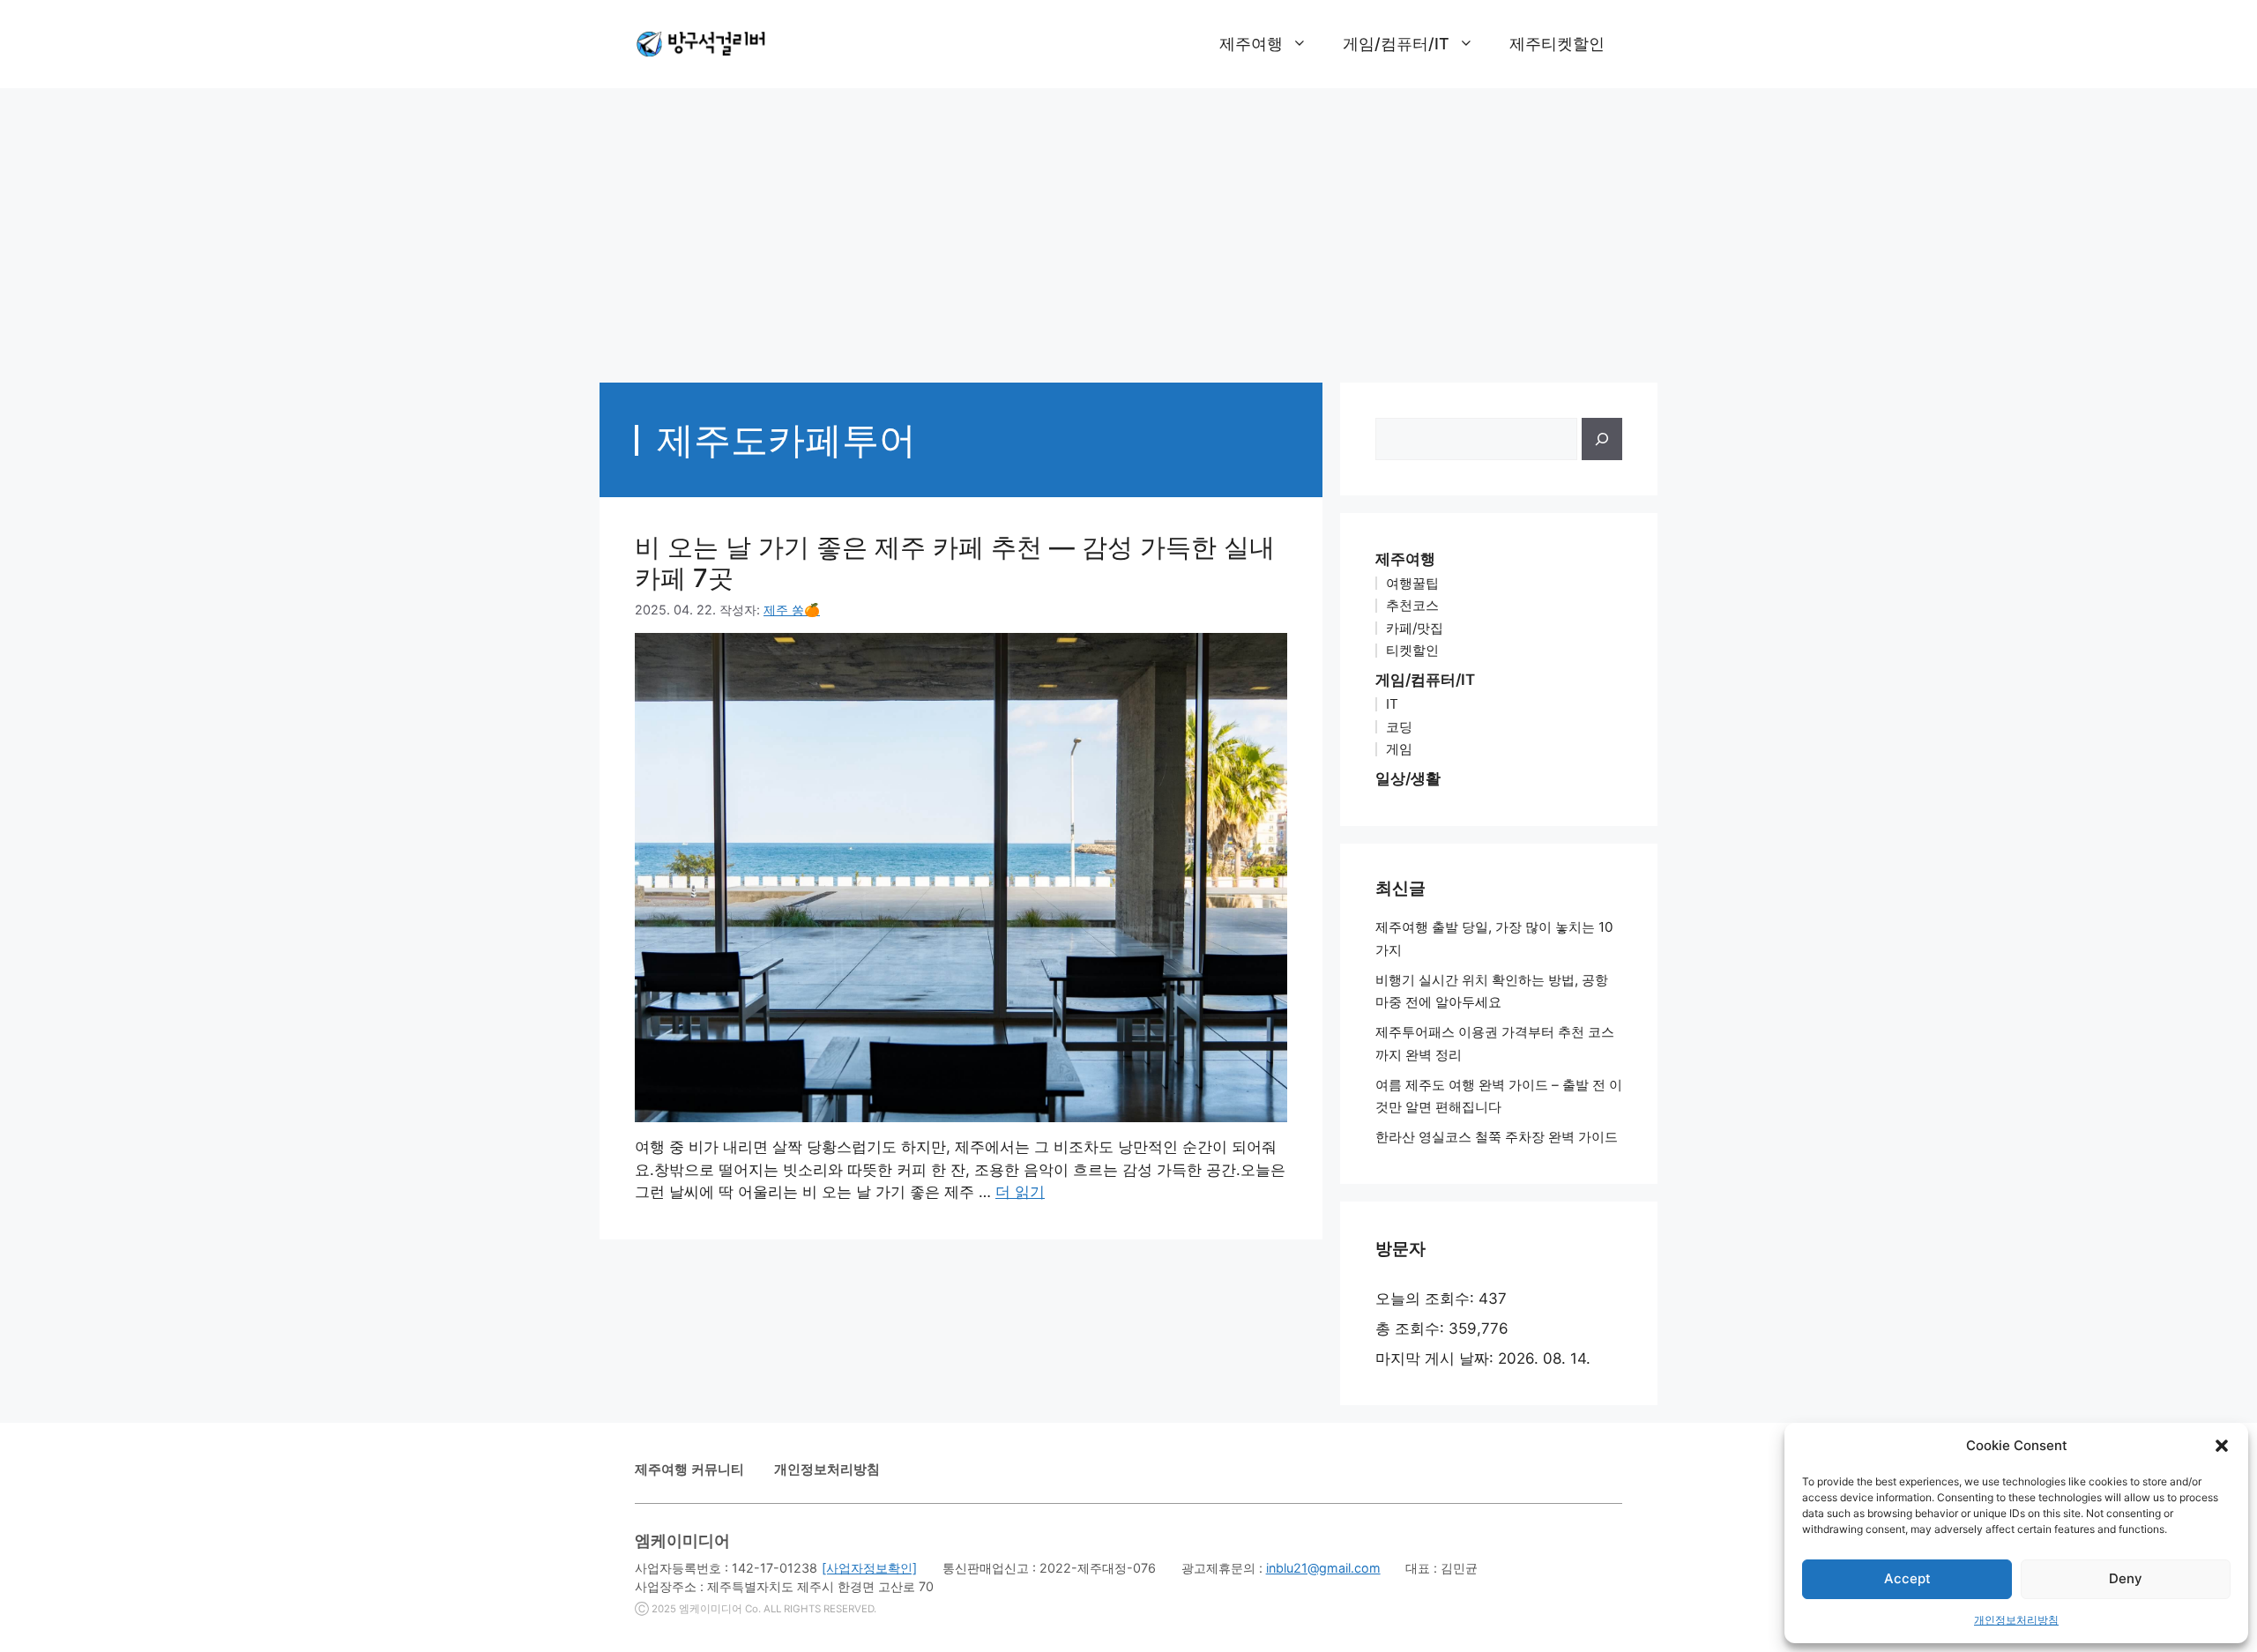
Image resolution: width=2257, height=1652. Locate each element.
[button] (2222, 1446)
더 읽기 (1020, 1192)
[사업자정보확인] (869, 1568)
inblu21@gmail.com (1323, 1568)
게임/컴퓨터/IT (1396, 44)
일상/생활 (1408, 778)
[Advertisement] (1128, 227)
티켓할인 (1412, 650)
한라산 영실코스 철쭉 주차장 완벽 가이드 (1497, 1137)
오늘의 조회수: (1427, 1299)
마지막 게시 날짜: (1437, 1358)
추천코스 (1412, 605)
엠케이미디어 (711, 1609)
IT (1392, 704)
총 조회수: (1412, 1328)
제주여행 (1251, 44)
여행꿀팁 (1412, 583)
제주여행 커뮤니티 (689, 1469)
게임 (1399, 749)
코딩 (1399, 727)
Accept (1907, 1578)
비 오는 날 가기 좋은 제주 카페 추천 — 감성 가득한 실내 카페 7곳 (955, 562)
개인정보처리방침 (2016, 1620)
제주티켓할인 (1557, 44)
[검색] (1602, 439)
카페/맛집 (1415, 628)
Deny (2126, 1578)
